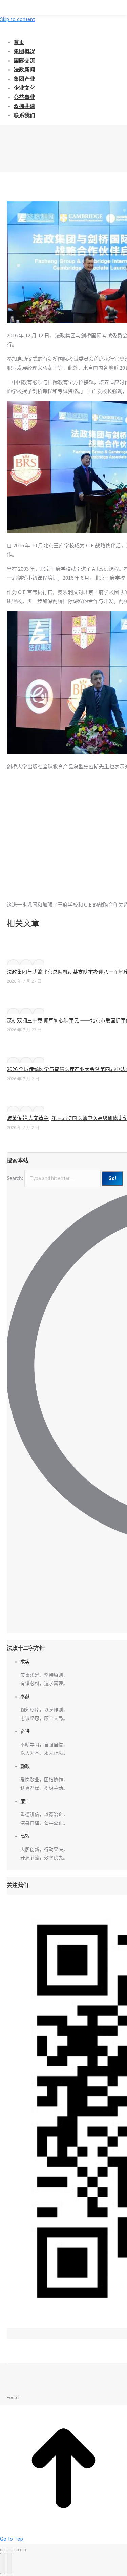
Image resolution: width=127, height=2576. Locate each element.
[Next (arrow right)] (9, 2563)
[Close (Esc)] (3, 2550)
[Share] (9, 2550)
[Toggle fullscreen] (16, 2550)
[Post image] (25, 962)
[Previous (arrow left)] (3, 2563)
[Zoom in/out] (23, 2550)
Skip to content (17, 19)
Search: (15, 1178)
